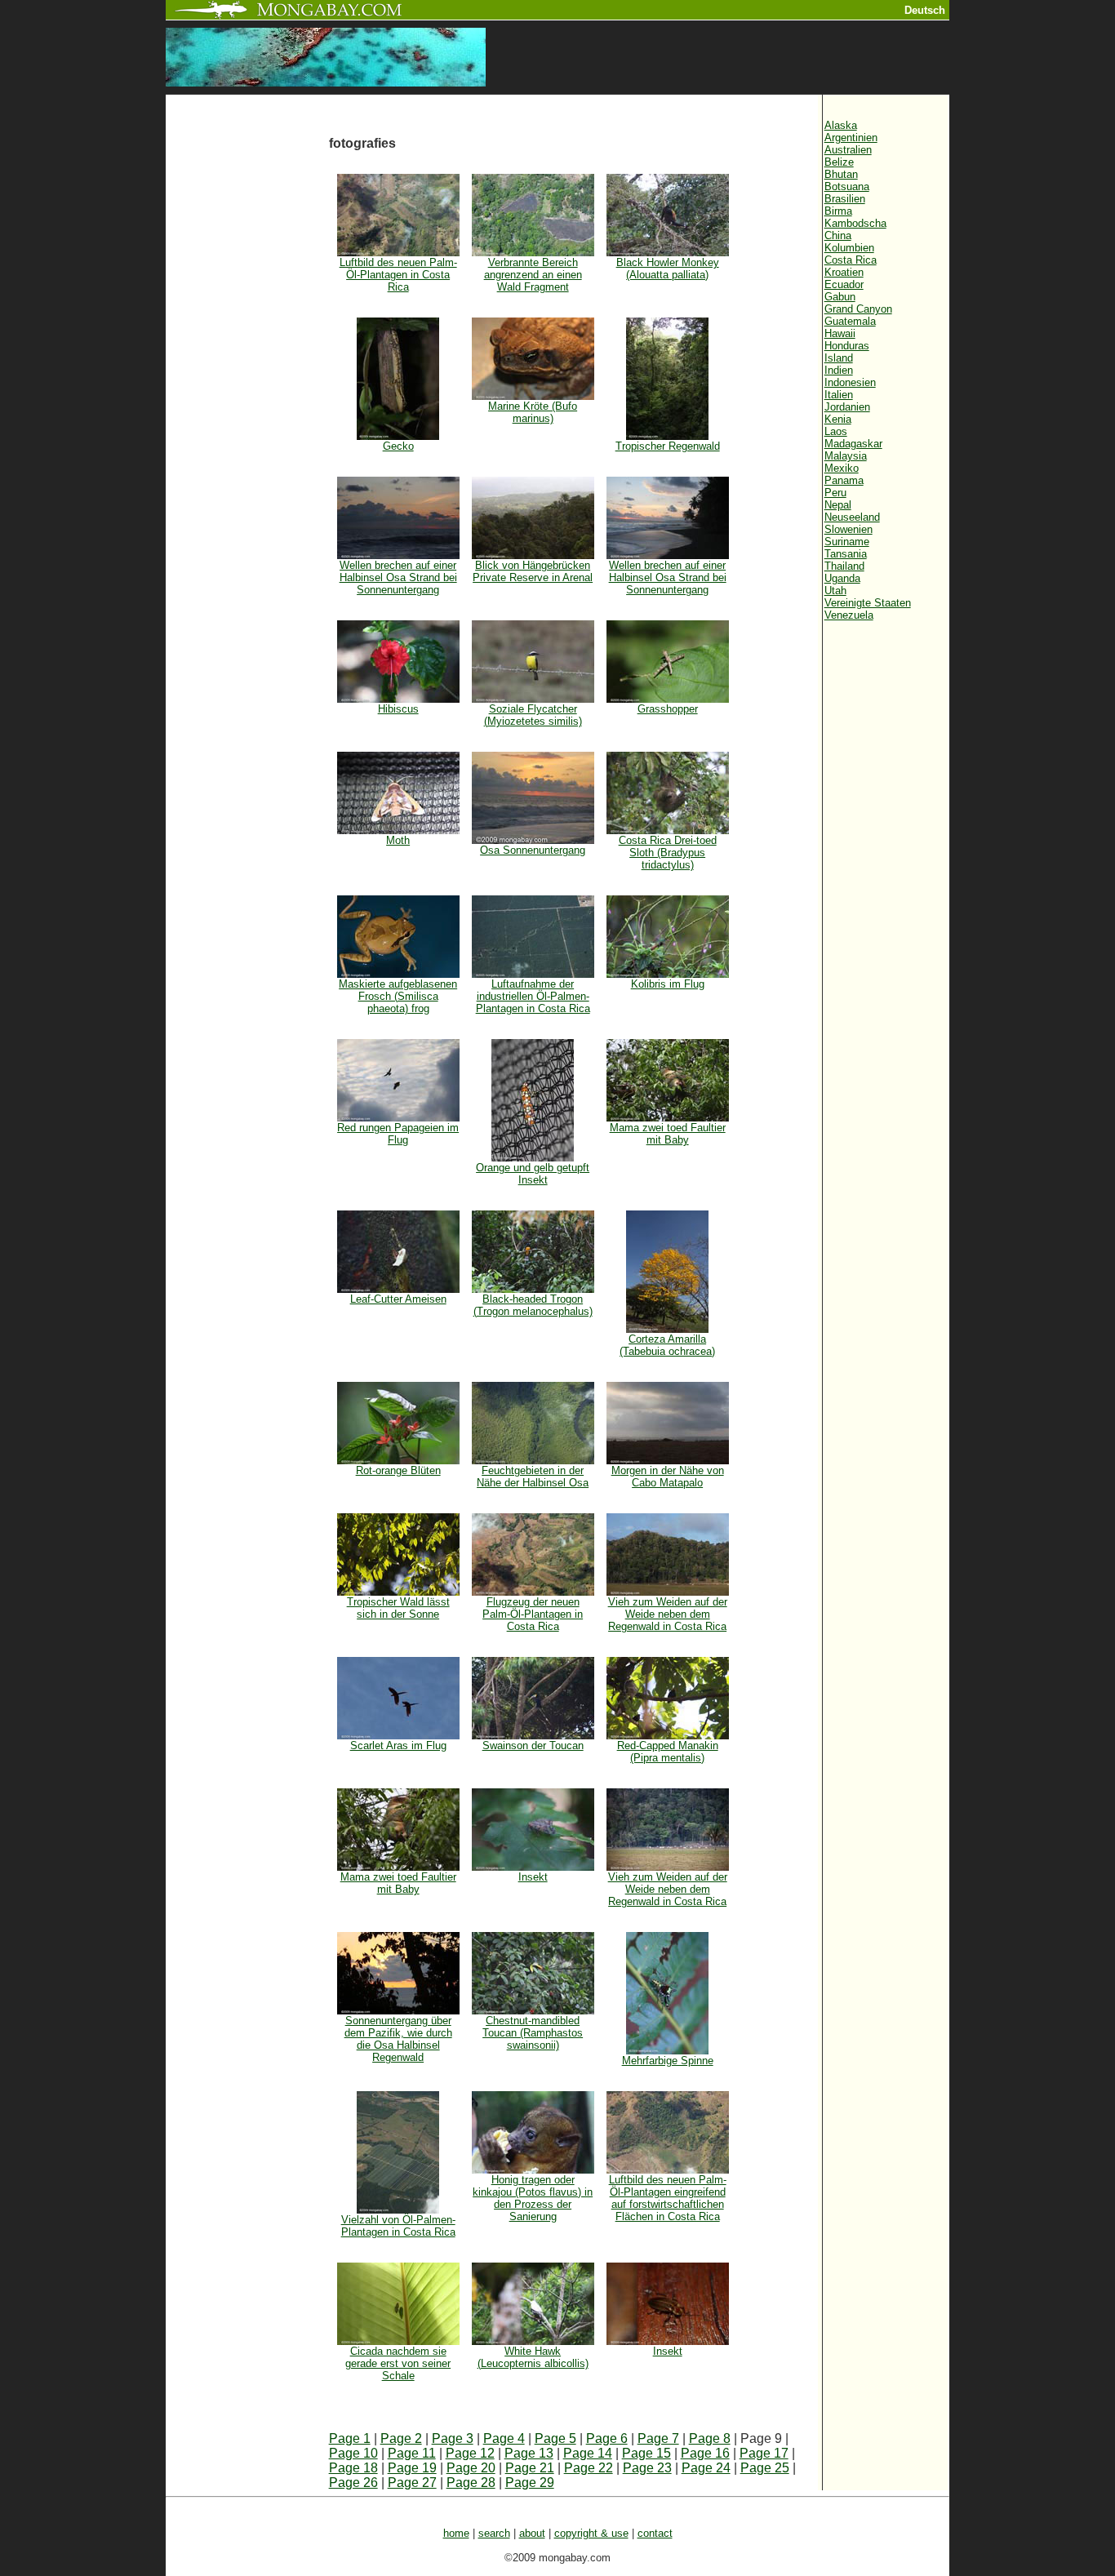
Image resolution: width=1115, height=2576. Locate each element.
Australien (848, 150)
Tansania (846, 554)
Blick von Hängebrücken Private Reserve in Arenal (533, 571)
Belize (839, 162)
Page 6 (607, 2438)
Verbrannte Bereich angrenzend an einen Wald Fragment (533, 275)
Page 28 (471, 2483)
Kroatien (844, 272)
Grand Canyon (858, 309)
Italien (839, 395)
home (456, 2533)
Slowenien (848, 529)
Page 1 (350, 2438)
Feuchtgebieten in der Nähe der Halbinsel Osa (533, 1477)
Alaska (841, 125)
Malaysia (846, 456)
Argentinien (851, 138)
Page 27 (412, 2483)
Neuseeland (852, 517)
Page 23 (647, 2468)
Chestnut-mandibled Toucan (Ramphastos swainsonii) (533, 2033)
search (494, 2533)
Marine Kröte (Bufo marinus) (533, 412)
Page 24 (706, 2468)
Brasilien (845, 199)
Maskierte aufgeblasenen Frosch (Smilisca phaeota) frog (398, 996)
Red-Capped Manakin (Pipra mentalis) (668, 1752)
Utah (835, 591)
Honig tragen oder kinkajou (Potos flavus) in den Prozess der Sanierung (533, 2198)
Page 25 (765, 2468)
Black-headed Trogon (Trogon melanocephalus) (533, 1305)
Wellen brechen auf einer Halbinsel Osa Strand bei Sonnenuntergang (398, 577)
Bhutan (841, 174)
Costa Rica (851, 260)
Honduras (847, 346)
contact (655, 2533)
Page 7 (658, 2438)
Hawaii (840, 333)
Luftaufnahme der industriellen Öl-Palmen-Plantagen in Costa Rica (533, 996)
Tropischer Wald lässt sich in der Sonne (398, 1608)
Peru (835, 493)
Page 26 (353, 2483)
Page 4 (504, 2438)
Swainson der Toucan (533, 1745)
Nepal (838, 505)
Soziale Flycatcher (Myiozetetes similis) (533, 715)
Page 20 (471, 2468)
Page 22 (589, 2468)
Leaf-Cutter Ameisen (398, 1299)
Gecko (398, 446)
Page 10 (353, 2453)
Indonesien (850, 382)
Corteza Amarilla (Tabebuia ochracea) (667, 1345)
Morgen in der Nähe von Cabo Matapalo (668, 1477)
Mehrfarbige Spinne (668, 2061)
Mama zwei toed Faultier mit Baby (668, 1134)
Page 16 (705, 2453)
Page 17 (764, 2453)
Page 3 (453, 2438)
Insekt (533, 1877)
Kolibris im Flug (668, 984)
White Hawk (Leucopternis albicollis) (533, 2357)
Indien (839, 370)
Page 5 (555, 2438)
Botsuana (847, 187)
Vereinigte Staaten (868, 603)
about (532, 2533)
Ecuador (844, 284)
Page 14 (588, 2453)
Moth (398, 840)
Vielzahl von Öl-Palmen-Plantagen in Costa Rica (398, 2226)
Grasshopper (668, 709)
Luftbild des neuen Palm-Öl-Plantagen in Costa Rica (398, 275)
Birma (838, 211)
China (838, 235)
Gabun (840, 297)
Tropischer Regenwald (668, 446)
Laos (836, 431)
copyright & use (591, 2533)
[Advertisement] (247, 369)
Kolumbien (849, 248)
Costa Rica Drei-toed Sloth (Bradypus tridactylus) (668, 853)
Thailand (844, 566)
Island (839, 358)
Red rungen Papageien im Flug (398, 1134)
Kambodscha (855, 223)
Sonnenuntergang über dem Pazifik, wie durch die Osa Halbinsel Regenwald (398, 2039)
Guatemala (850, 321)
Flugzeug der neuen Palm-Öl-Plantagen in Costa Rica (533, 1614)
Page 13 (529, 2453)
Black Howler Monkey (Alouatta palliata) (668, 269)
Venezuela (849, 615)
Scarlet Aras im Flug (398, 1745)
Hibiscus (398, 709)
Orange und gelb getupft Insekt (533, 1174)
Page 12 (470, 2453)
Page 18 (353, 2468)
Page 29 (530, 2483)
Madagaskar (853, 444)
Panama (844, 480)
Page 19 (412, 2468)
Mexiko (842, 468)
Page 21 (530, 2468)
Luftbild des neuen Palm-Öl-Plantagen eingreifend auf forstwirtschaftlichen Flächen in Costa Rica (668, 2198)
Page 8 (710, 2438)
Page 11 (412, 2453)
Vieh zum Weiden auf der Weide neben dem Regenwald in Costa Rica (668, 1614)
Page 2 (401, 2438)
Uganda (842, 578)
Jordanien (847, 407)
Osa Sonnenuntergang (533, 850)
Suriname (847, 542)
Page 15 (646, 2453)
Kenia (838, 419)
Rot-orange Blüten (398, 1470)
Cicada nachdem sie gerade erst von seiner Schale (398, 2363)
